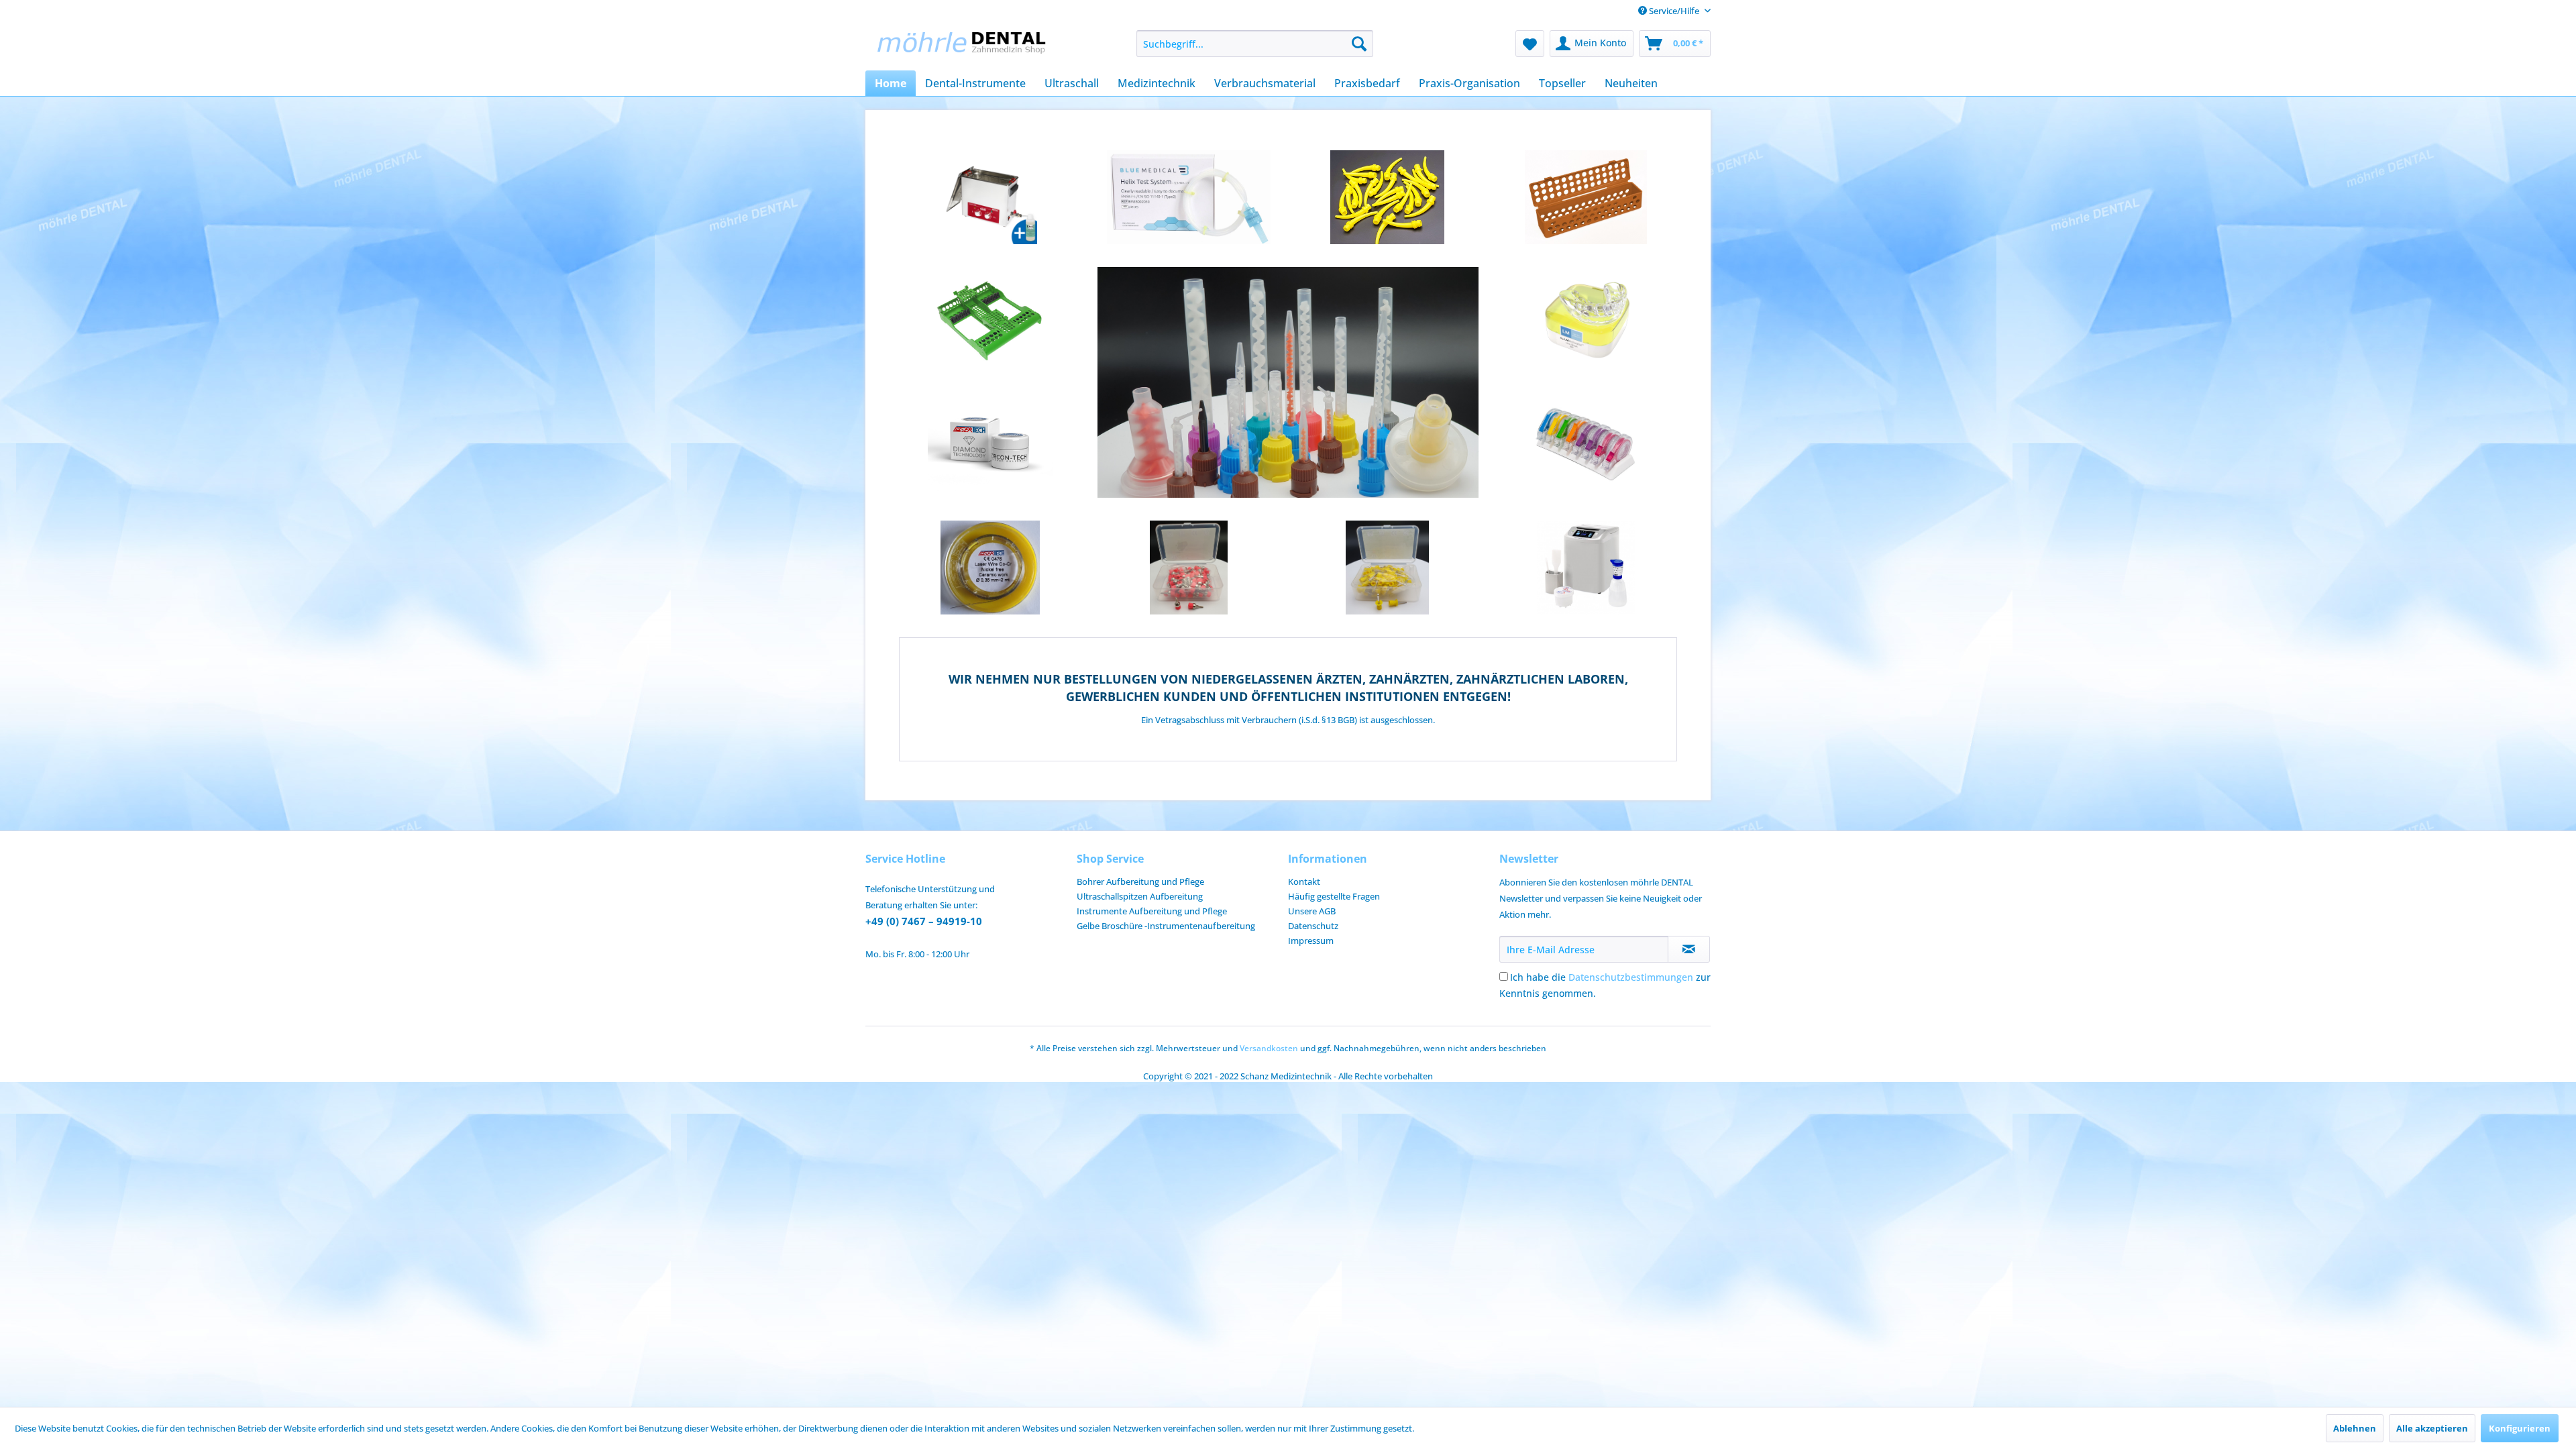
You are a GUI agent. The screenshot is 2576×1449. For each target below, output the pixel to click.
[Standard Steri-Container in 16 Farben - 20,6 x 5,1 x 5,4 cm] (1586, 197)
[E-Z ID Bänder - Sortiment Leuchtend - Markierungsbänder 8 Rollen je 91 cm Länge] (1586, 444)
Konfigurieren (2520, 1428)
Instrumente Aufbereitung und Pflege (1152, 911)
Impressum (1311, 941)
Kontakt (1304, 881)
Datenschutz (1313, 926)
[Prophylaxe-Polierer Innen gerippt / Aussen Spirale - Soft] (1387, 568)
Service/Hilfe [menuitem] (1674, 11)
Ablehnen (2355, 1428)
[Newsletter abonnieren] (1689, 949)
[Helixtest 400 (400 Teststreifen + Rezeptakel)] (1189, 197)
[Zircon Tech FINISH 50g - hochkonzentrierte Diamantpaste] (990, 444)
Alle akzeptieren (2432, 1428)
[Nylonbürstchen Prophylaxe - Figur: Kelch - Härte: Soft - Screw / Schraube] (1189, 568)
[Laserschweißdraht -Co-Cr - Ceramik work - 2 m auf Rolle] (990, 568)
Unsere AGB (1312, 911)
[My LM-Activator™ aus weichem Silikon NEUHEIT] (1586, 321)
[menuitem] (1255, 44)
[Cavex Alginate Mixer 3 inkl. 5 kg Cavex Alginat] (1586, 568)
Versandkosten (1269, 1048)
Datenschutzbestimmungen (1631, 977)
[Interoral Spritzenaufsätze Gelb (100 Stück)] (1387, 197)
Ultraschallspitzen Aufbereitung (1140, 896)
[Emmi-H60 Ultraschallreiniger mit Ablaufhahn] (990, 197)
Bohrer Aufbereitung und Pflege (1140, 881)
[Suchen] (1359, 44)
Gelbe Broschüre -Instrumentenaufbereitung (1166, 926)
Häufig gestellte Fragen (1334, 896)
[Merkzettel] (1530, 44)
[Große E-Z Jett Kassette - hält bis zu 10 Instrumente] (990, 321)
